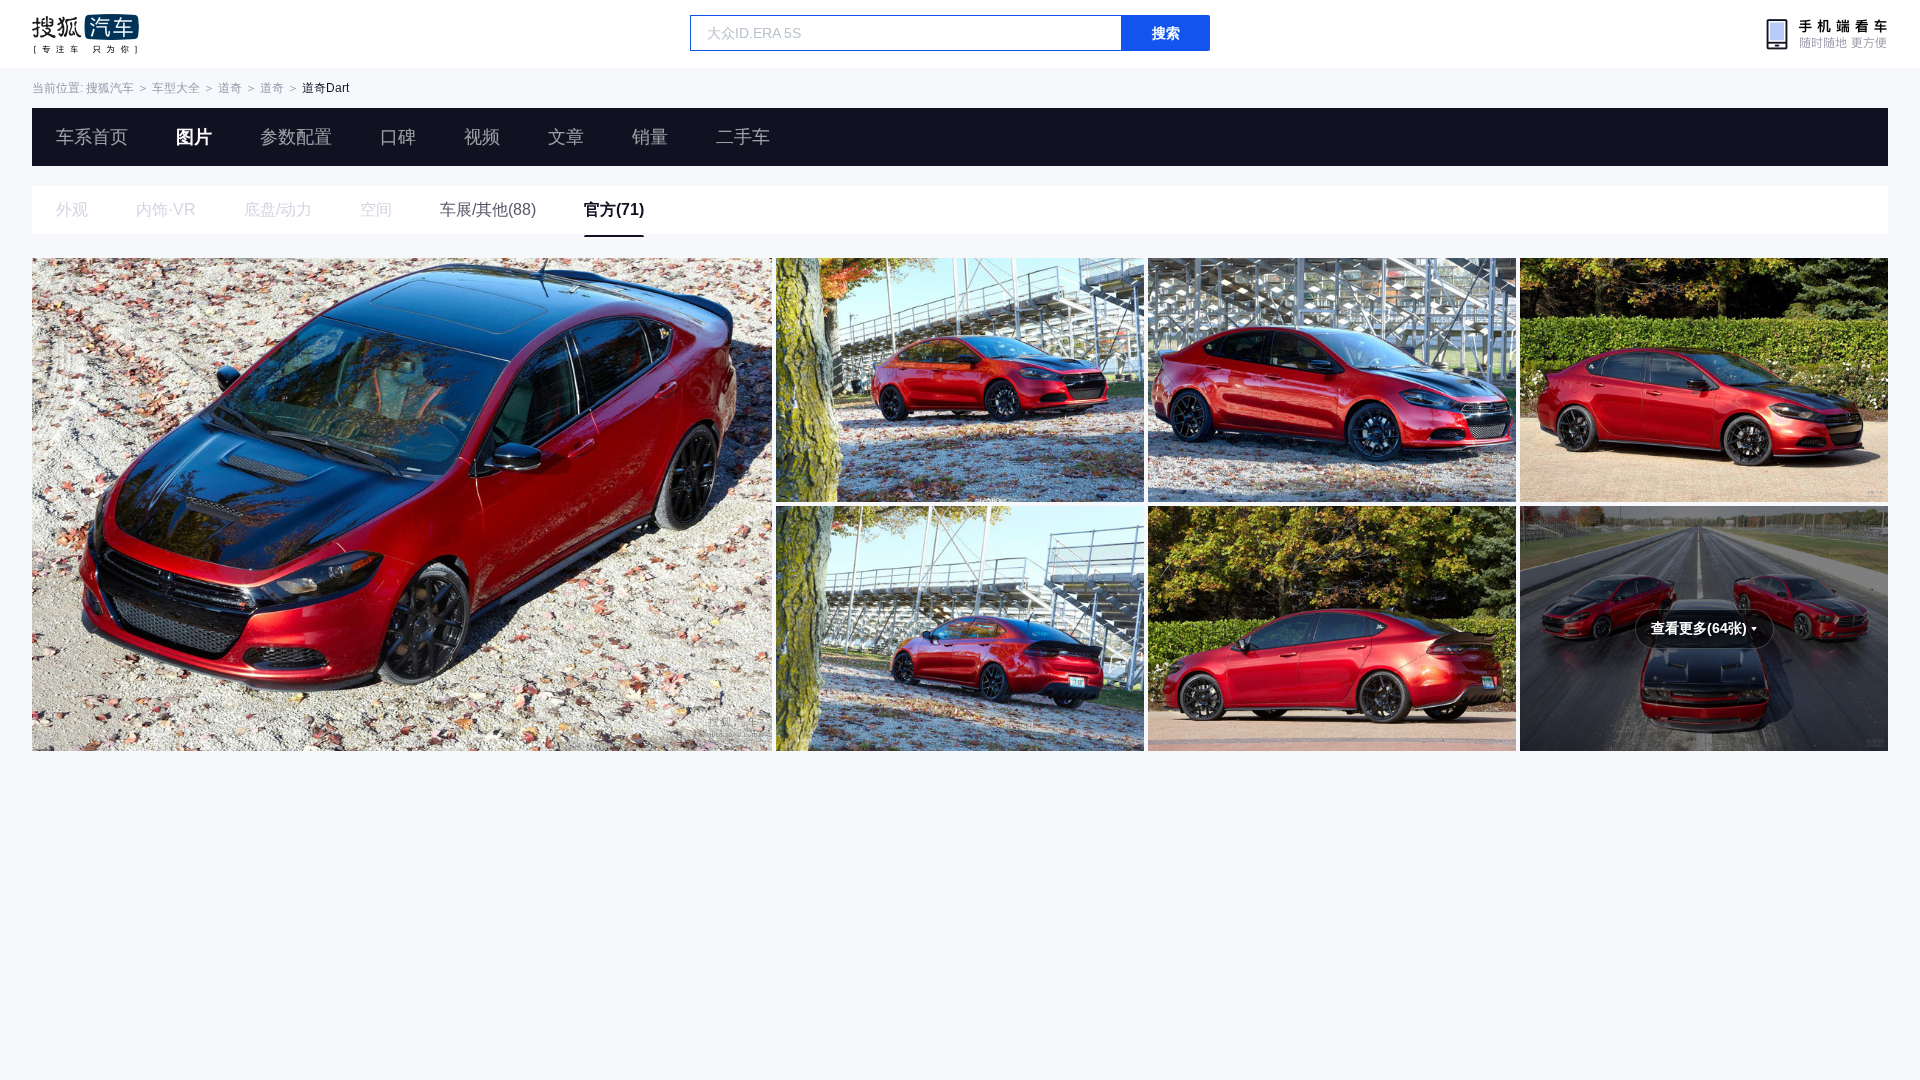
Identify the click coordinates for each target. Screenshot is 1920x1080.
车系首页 (92, 137)
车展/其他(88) (488, 209)
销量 (650, 137)
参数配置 (296, 137)
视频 (482, 137)
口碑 (398, 137)
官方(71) (614, 209)
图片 (194, 137)
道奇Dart (325, 88)
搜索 (1166, 33)
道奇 (230, 88)
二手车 (743, 137)
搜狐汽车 (85, 34)
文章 (566, 137)
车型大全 (176, 88)
